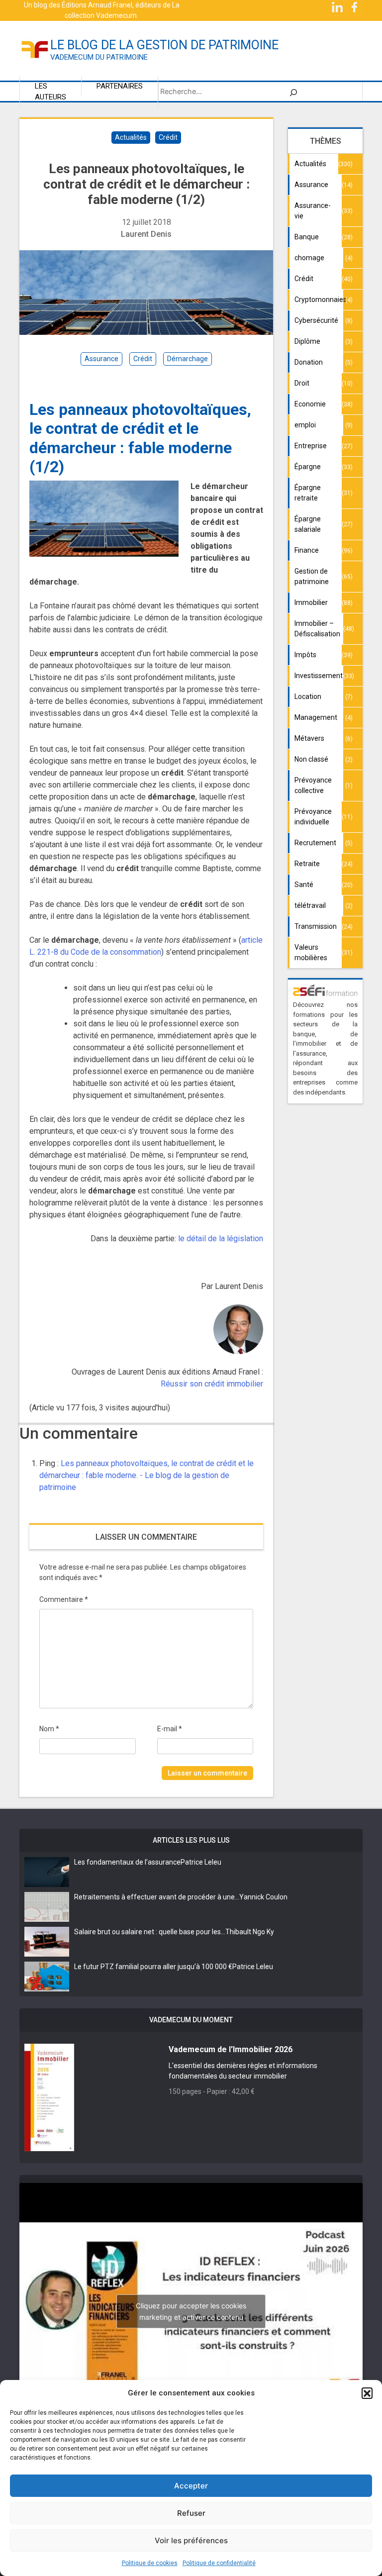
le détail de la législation (221, 1238)
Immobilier (311, 602)
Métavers (309, 738)
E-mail (170, 1729)
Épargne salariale (308, 524)
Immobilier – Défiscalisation (317, 629)
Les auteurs (50, 92)
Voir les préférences (191, 2540)
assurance (101, 359)
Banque (307, 237)
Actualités (131, 137)
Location (308, 696)
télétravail (310, 905)
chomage (309, 258)
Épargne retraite (308, 493)
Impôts (305, 655)
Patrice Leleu (201, 1862)
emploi (305, 425)
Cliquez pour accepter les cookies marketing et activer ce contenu (191, 2311)
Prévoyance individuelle (313, 817)
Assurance (311, 185)
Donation (309, 362)
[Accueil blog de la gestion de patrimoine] (35, 49)
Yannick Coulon (263, 1897)
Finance (307, 550)
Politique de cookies (150, 2563)
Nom (49, 1729)
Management (316, 717)
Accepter (191, 2486)
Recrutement (315, 843)
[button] (367, 2393)
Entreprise (311, 446)
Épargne (308, 467)
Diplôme (307, 341)
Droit (302, 383)
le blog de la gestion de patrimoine (164, 45)
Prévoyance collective (313, 785)
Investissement (319, 676)
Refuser (191, 2513)
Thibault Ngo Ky (250, 1932)
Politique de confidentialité (219, 2563)
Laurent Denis (146, 234)
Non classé (311, 759)
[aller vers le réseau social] (338, 7)
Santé (304, 885)
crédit (143, 359)
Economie (310, 404)
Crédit (168, 137)
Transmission (316, 926)
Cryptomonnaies (319, 299)
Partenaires (120, 86)
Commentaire (64, 1599)
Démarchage (188, 359)
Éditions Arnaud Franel (97, 5)
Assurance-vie (313, 211)
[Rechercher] (293, 92)
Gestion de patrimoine (312, 576)
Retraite (307, 864)
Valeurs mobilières (311, 952)
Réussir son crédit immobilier (212, 1384)
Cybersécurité (316, 320)
